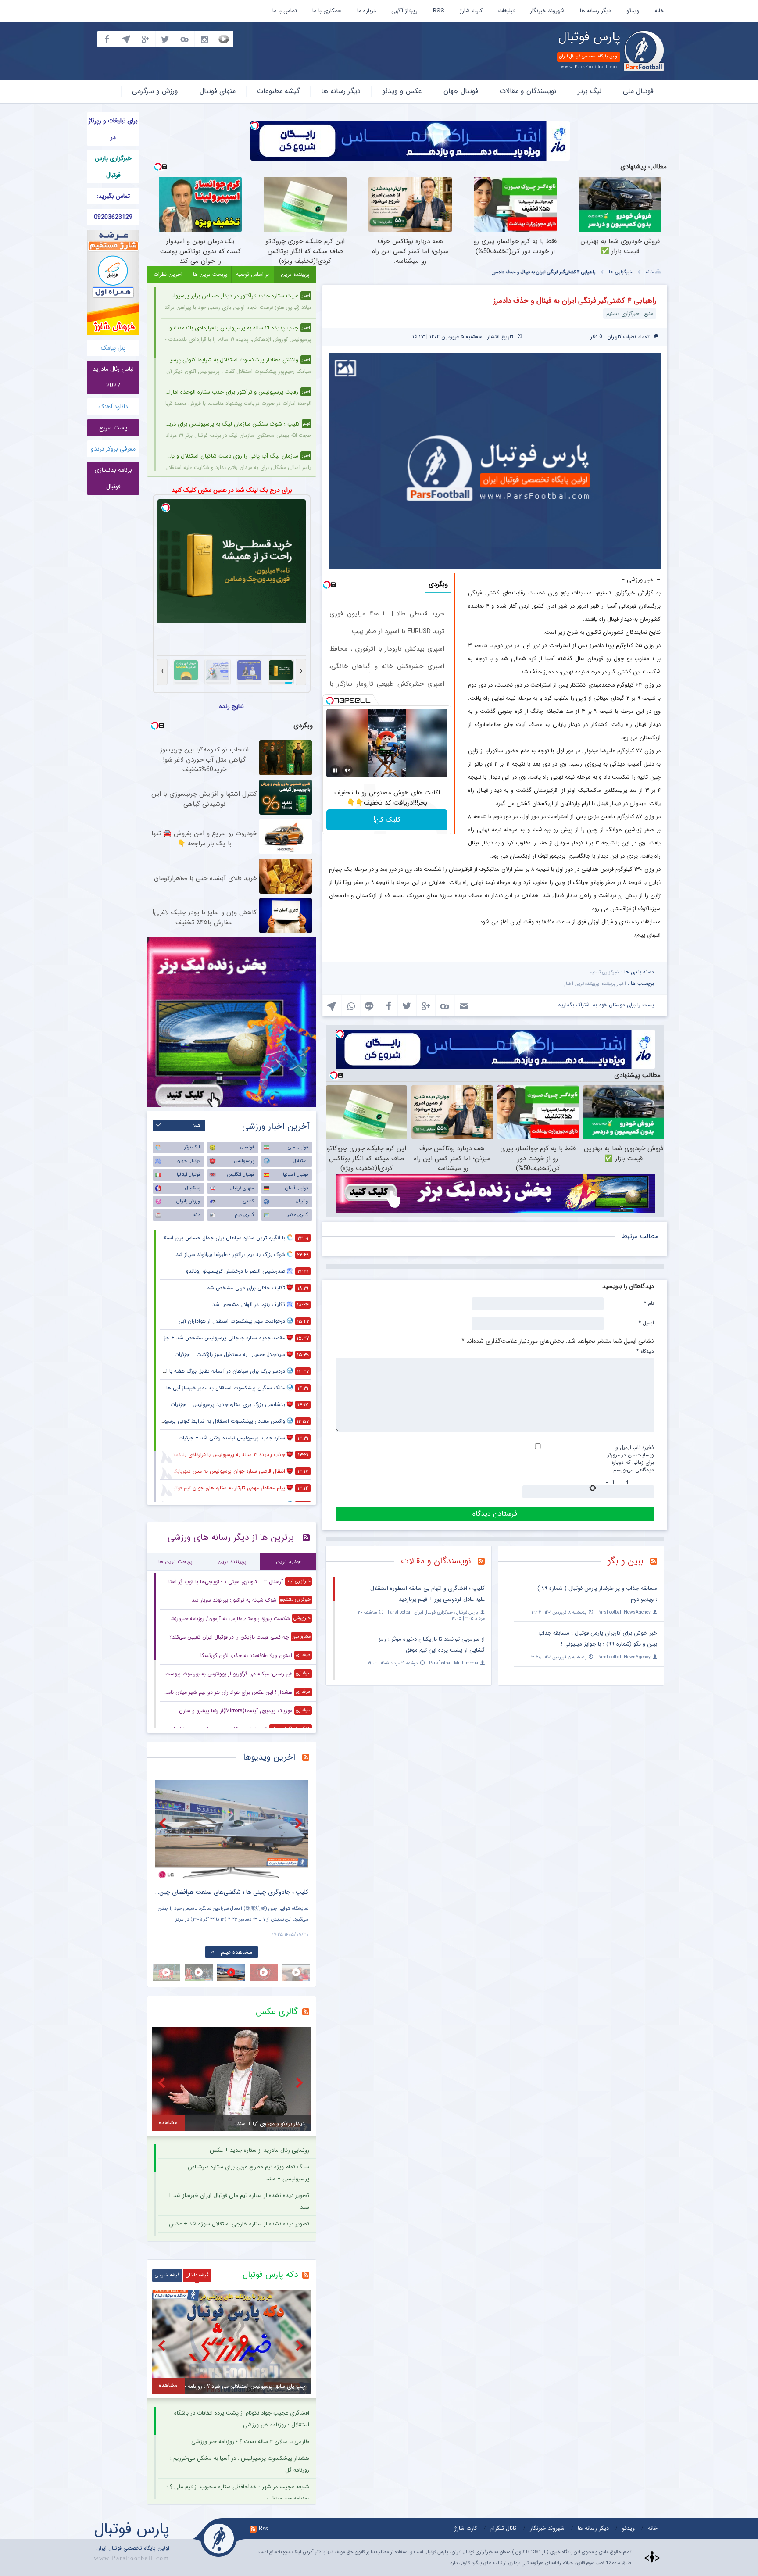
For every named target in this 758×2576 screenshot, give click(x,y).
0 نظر (596, 337)
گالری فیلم (244, 1215)
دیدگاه (645, 1351)
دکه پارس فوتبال (270, 2275)
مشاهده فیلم (236, 1952)
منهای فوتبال (218, 91)
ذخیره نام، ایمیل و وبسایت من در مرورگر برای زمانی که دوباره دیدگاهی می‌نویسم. (631, 1459)
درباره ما (366, 11)
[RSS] (657, 1562)
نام (649, 1303)
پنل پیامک (113, 348)
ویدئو (633, 11)
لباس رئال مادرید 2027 (113, 377)
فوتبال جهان (461, 91)
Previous (164, 1823)
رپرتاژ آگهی (404, 11)
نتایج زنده (232, 706)
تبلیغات (506, 11)
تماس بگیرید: (113, 196)
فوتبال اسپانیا (295, 1175)
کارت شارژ (471, 11)
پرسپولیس (244, 1161)
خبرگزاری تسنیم (604, 972)
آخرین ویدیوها (269, 1757)
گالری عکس (297, 1215)
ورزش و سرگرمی (155, 91)
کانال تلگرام (504, 2528)
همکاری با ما (327, 11)
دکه (197, 1215)
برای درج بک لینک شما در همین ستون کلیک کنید (232, 490)
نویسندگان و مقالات (528, 91)
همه (197, 1125)
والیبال (302, 1201)
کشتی (248, 1201)
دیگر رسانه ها (595, 11)
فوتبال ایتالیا (188, 1175)
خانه (659, 11)
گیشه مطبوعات (278, 91)
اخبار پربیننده (614, 984)
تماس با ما (285, 11)
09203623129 (113, 217)
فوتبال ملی (638, 91)
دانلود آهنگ (113, 407)
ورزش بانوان (188, 1201)
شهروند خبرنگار (547, 11)
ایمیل (646, 1323)
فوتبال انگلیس (241, 1175)
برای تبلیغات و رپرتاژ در (113, 129)
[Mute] (347, 770)
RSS (439, 11)
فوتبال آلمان (297, 1188)
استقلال (300, 1161)
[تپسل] (255, 125)
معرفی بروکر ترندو (113, 449)
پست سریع (113, 428)
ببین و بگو (625, 1561)
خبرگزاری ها (621, 272)
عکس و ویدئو (402, 91)
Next (300, 1823)
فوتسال (247, 1147)
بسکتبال (193, 1188)
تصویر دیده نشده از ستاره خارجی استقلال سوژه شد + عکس (239, 2224)
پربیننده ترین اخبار (581, 984)
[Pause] (335, 770)
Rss (263, 2528)
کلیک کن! (387, 820)
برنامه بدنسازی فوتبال (113, 478)
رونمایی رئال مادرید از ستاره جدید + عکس (259, 2150)
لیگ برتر (590, 91)
